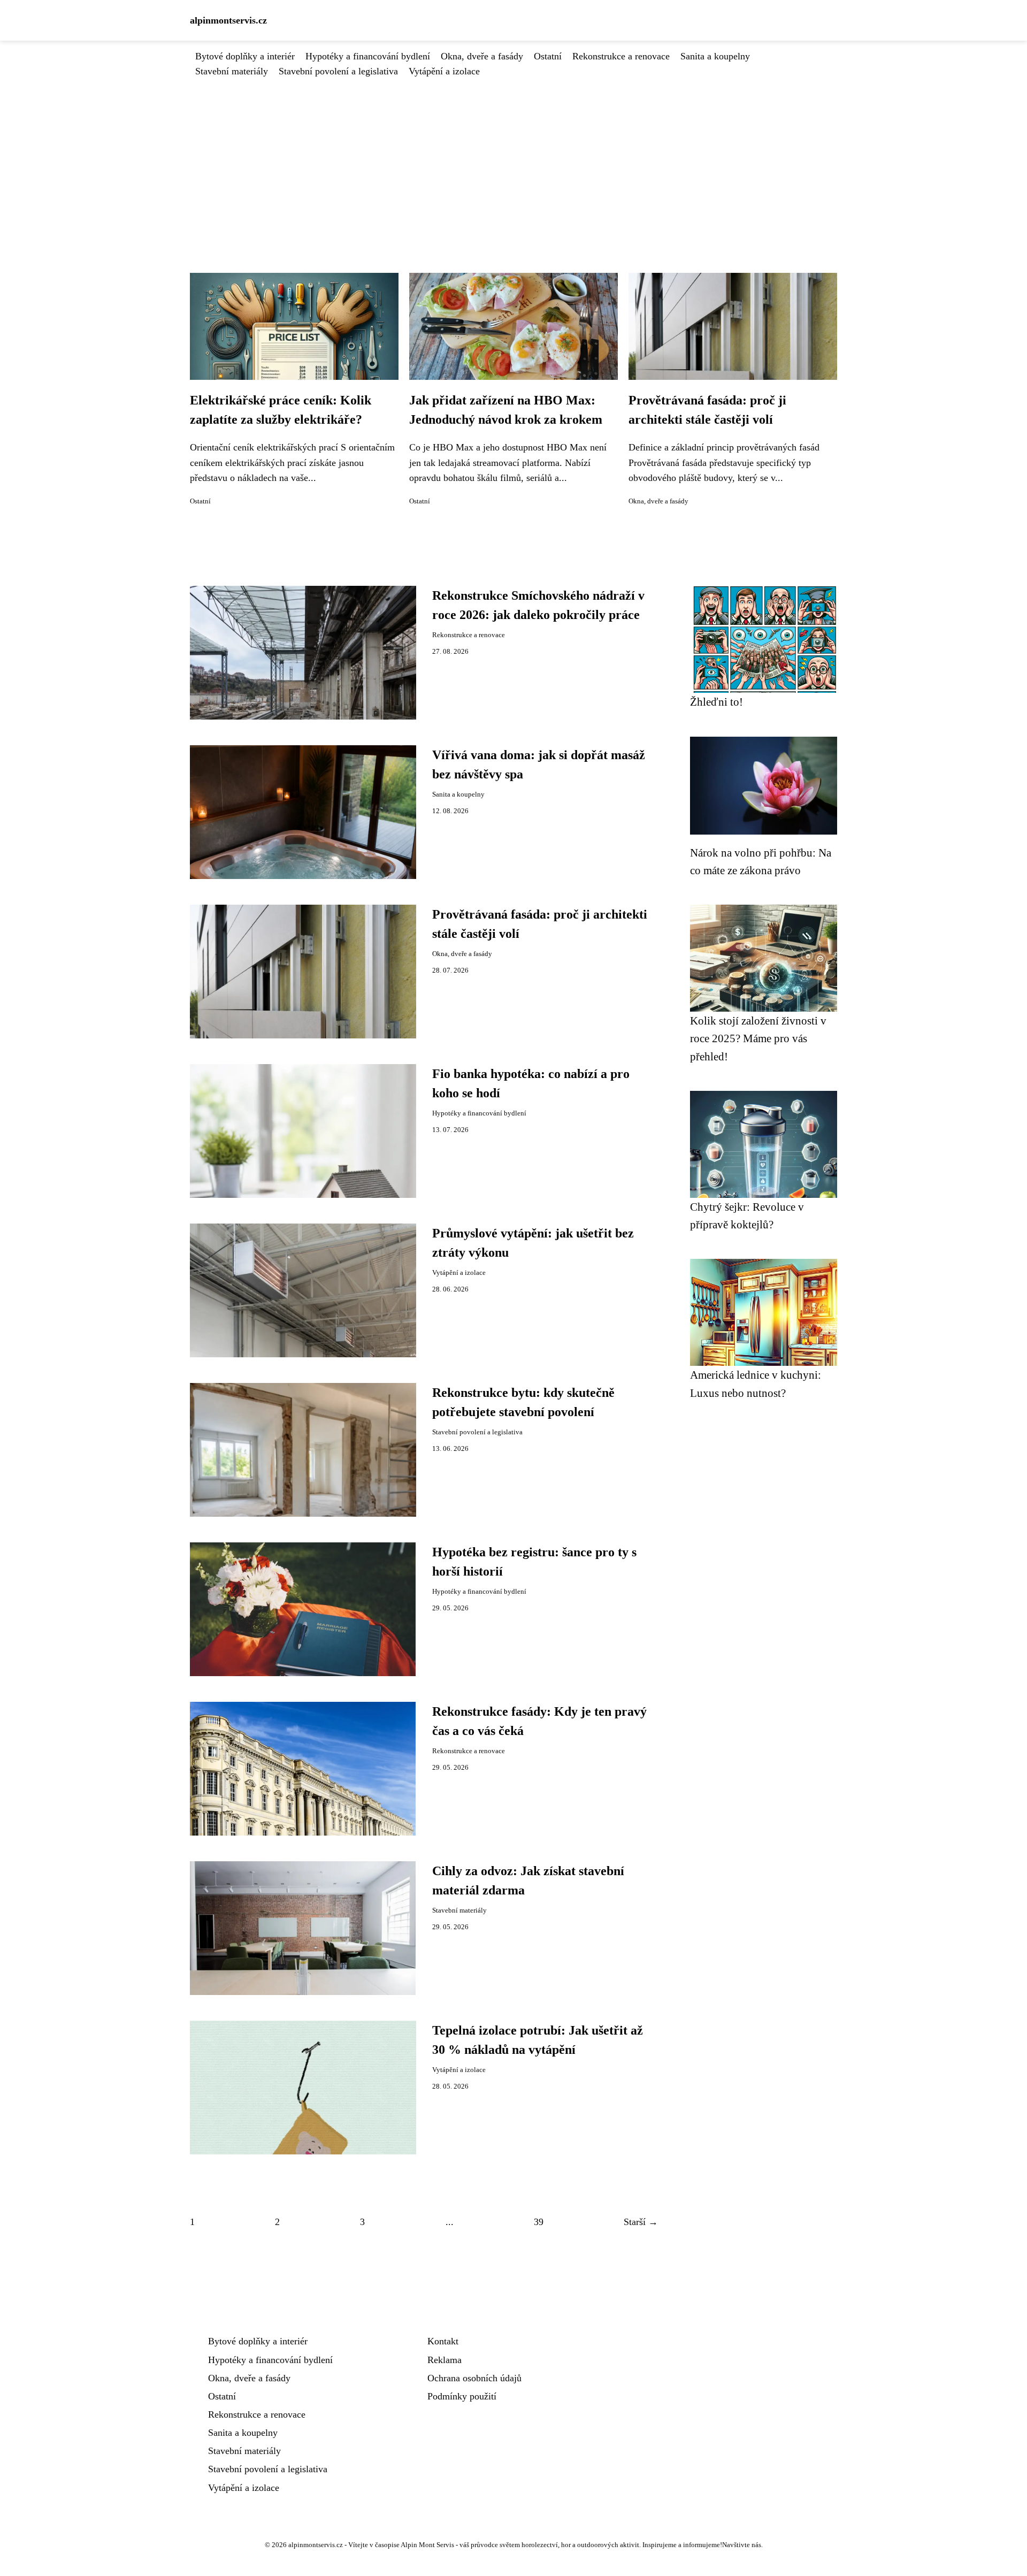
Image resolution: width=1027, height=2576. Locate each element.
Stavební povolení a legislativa (338, 71)
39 (539, 2222)
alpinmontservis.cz (228, 20)
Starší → (641, 2222)
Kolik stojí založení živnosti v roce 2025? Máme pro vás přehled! (758, 1038)
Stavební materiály (232, 71)
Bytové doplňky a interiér (245, 56)
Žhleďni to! (716, 702)
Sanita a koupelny (715, 56)
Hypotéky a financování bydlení (368, 56)
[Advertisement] (513, 159)
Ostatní (548, 56)
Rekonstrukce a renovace (621, 56)
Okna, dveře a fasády (482, 56)
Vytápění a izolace (444, 71)
